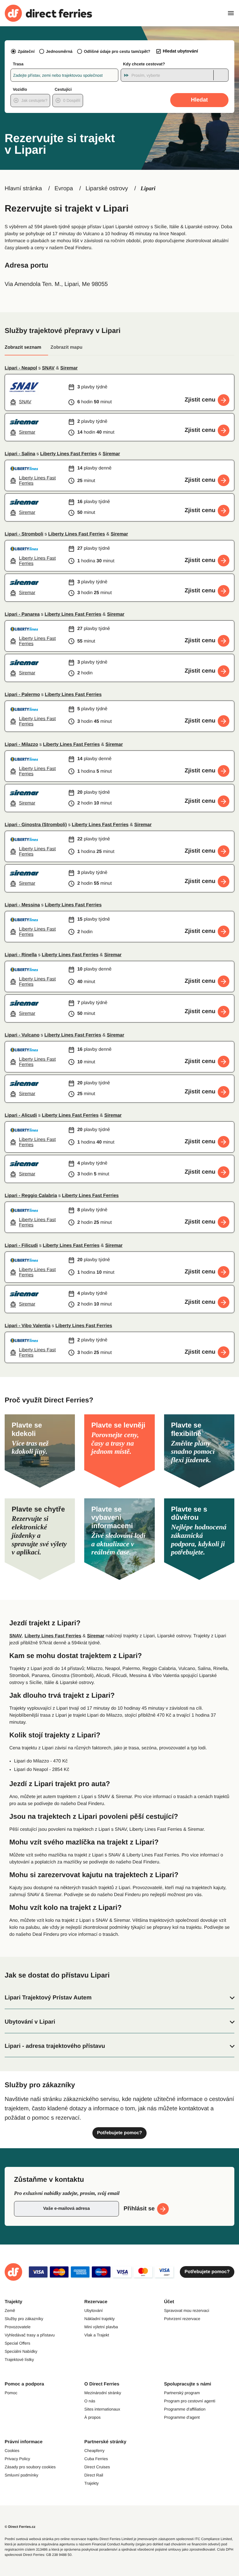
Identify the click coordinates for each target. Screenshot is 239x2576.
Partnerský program (182, 2393)
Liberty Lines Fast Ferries (69, 454)
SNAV (48, 368)
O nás (90, 2401)
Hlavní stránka (23, 189)
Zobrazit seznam (23, 347)
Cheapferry (94, 2451)
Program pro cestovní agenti (190, 2401)
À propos (92, 2417)
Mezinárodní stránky (103, 2393)
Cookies (12, 2451)
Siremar (69, 368)
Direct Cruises (97, 2467)
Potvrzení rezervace (182, 2319)
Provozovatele (18, 2327)
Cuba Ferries (96, 2459)
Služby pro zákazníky (24, 2319)
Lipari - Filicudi (21, 1246)
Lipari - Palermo (22, 695)
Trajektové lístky (19, 2359)
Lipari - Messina (22, 905)
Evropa (64, 189)
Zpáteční (26, 51)
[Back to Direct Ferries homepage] (48, 13)
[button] (119, 1998)
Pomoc (11, 2393)
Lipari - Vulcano (22, 1035)
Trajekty (91, 2483)
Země (10, 2310)
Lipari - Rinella (21, 955)
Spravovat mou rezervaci (187, 2310)
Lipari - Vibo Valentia (28, 1326)
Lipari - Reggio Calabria (31, 1196)
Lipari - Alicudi (21, 1115)
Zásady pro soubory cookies (30, 2467)
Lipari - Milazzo (21, 745)
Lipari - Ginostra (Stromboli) (36, 825)
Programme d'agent (182, 2417)
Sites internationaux (102, 2409)
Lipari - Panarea (22, 614)
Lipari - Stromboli (24, 534)
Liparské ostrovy (107, 189)
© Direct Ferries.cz (20, 2527)
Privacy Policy (17, 2459)
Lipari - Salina (20, 454)
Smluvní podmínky (21, 2475)
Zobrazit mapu (66, 347)
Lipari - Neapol (21, 368)
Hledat (199, 100)
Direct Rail (94, 2475)
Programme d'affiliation (185, 2409)
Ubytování (93, 2310)
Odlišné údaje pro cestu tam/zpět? (117, 51)
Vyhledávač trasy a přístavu (30, 2335)
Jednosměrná (59, 51)
